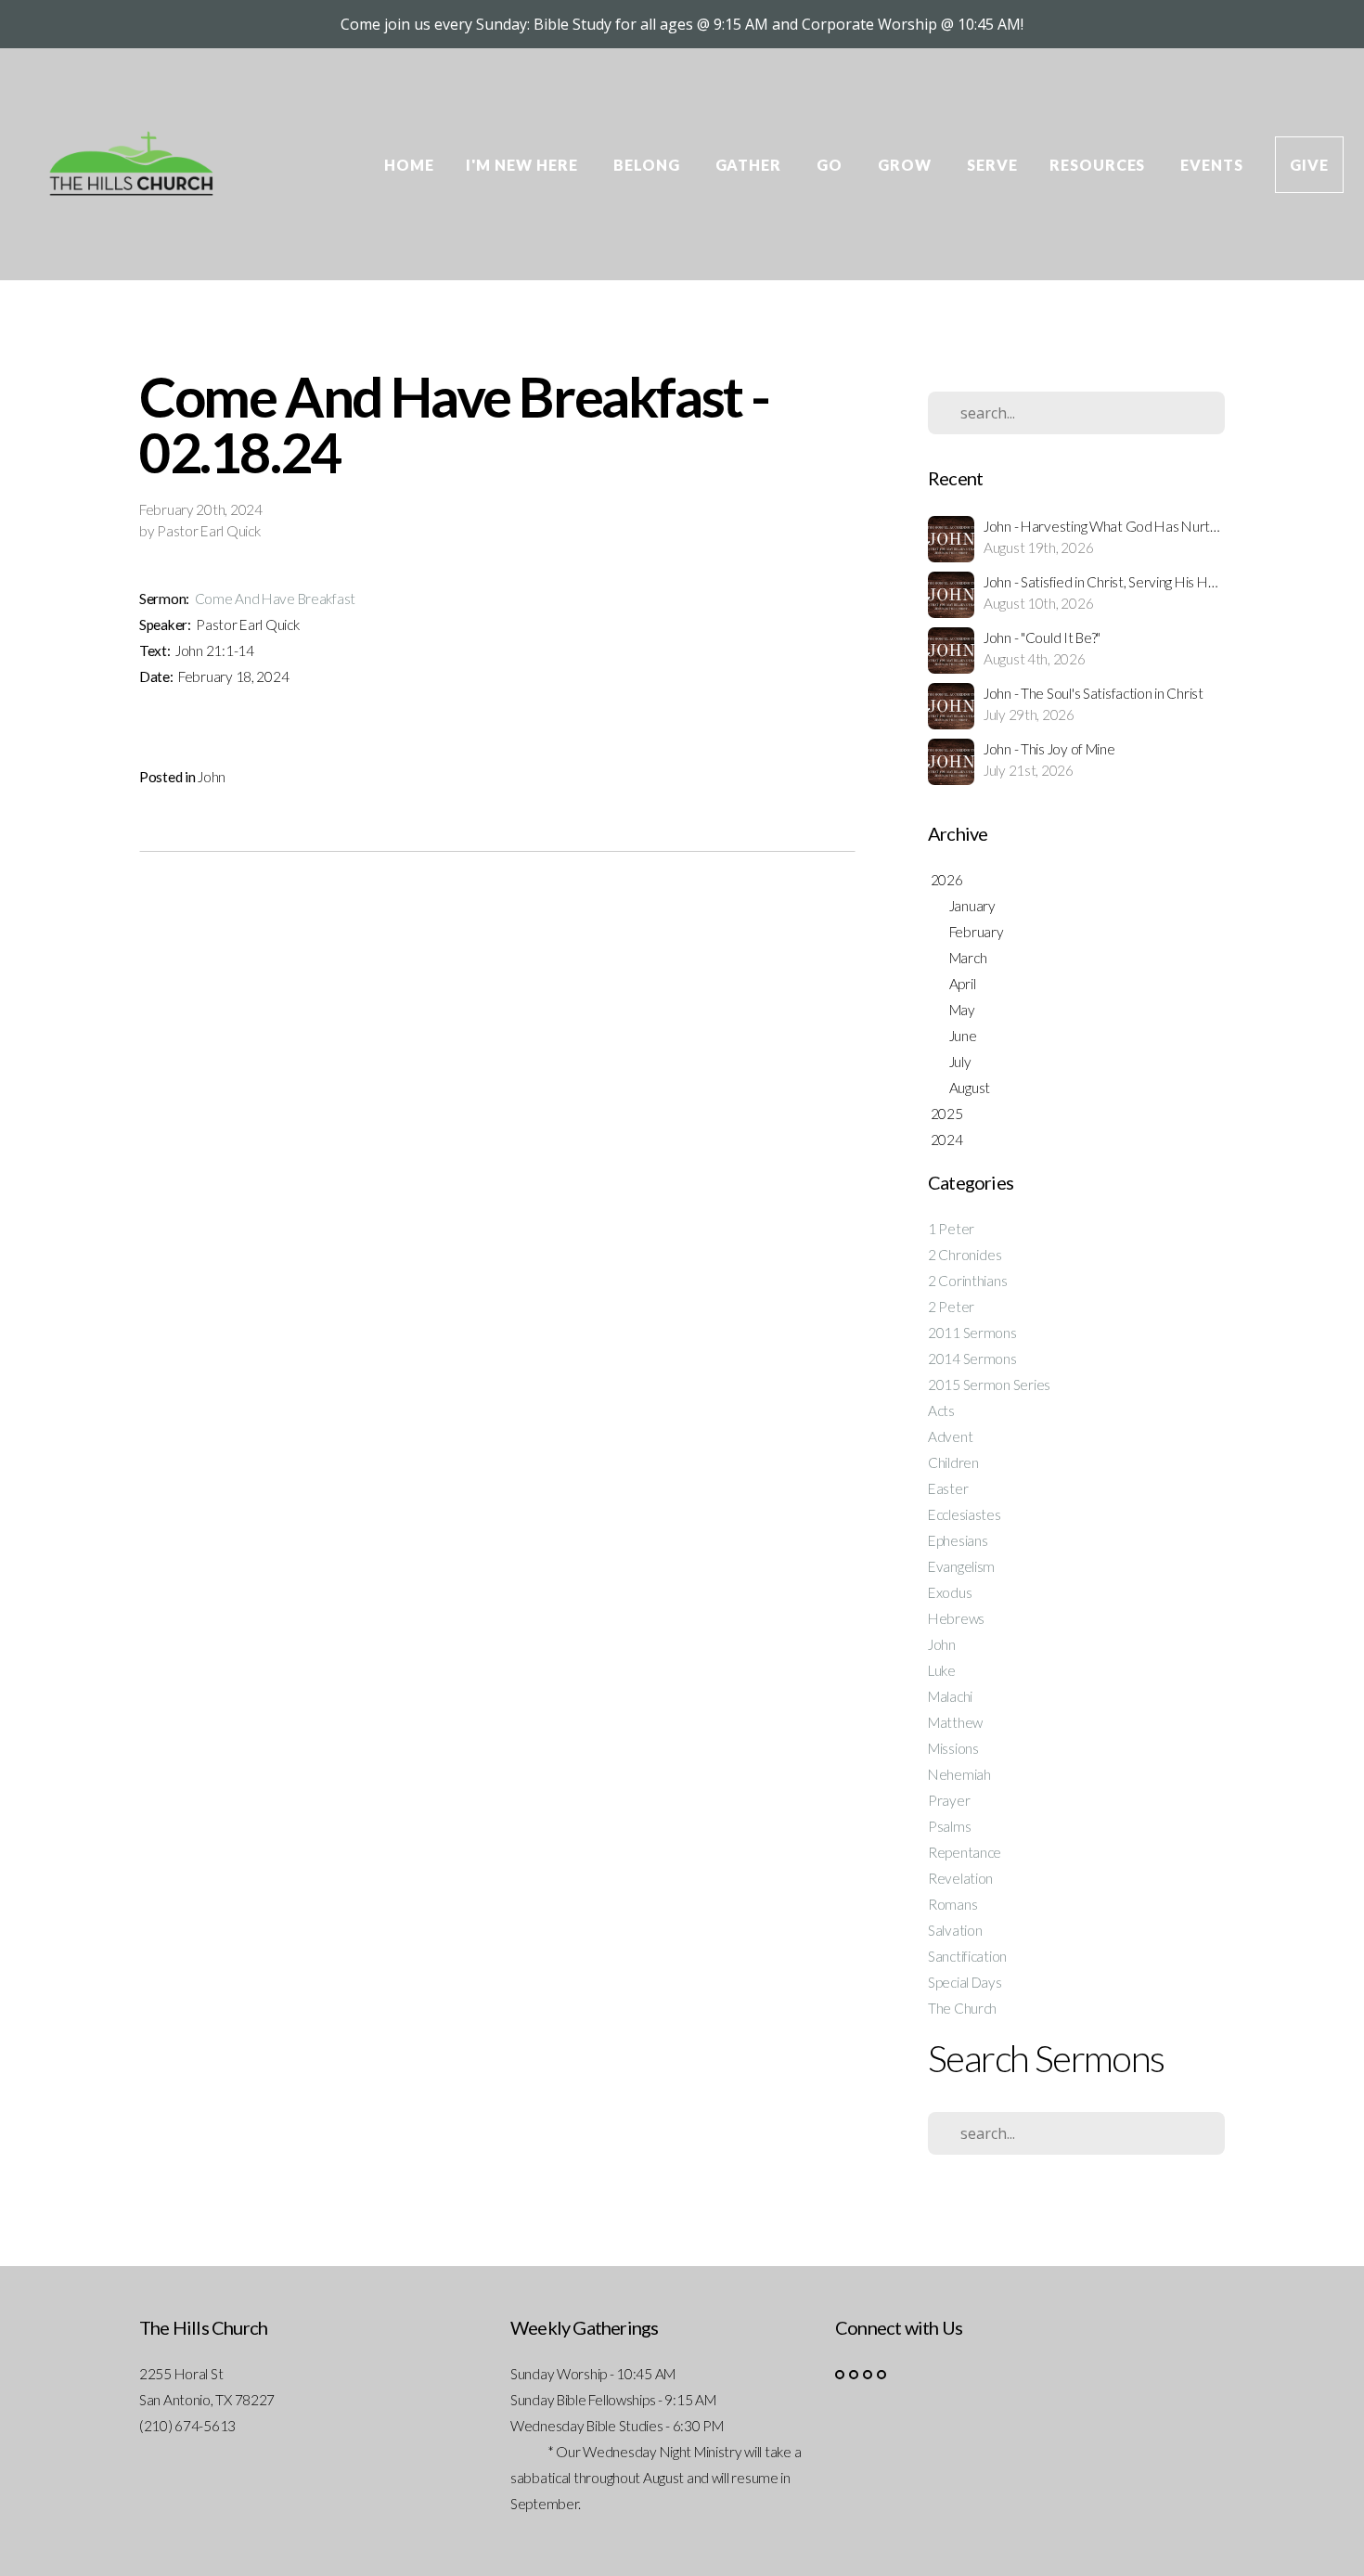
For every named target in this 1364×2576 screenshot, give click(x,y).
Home (409, 165)
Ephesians (958, 1540)
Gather (751, 165)
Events (1212, 165)
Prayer (949, 1800)
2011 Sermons (972, 1333)
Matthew (955, 1722)
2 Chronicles (965, 1255)
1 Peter (951, 1229)
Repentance (965, 1852)
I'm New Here (523, 165)
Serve (992, 165)
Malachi (950, 1696)
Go (831, 165)
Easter (948, 1488)
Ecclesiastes (965, 1514)
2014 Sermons (972, 1359)
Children (953, 1462)
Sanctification (967, 1956)
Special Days (965, 1982)
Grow (907, 165)
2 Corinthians (967, 1281)
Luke (942, 1670)
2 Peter (951, 1307)
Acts (941, 1410)
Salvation (955, 1930)
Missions (953, 1748)
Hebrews (956, 1618)
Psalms (949, 1826)
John (212, 777)
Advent (950, 1436)
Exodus (950, 1592)
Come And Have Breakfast (276, 599)
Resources (1100, 165)
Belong (649, 165)
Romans (952, 1904)
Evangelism (961, 1566)
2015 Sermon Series (989, 1385)
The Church (962, 2008)
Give (1309, 165)
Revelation (960, 1878)
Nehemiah (959, 1774)
